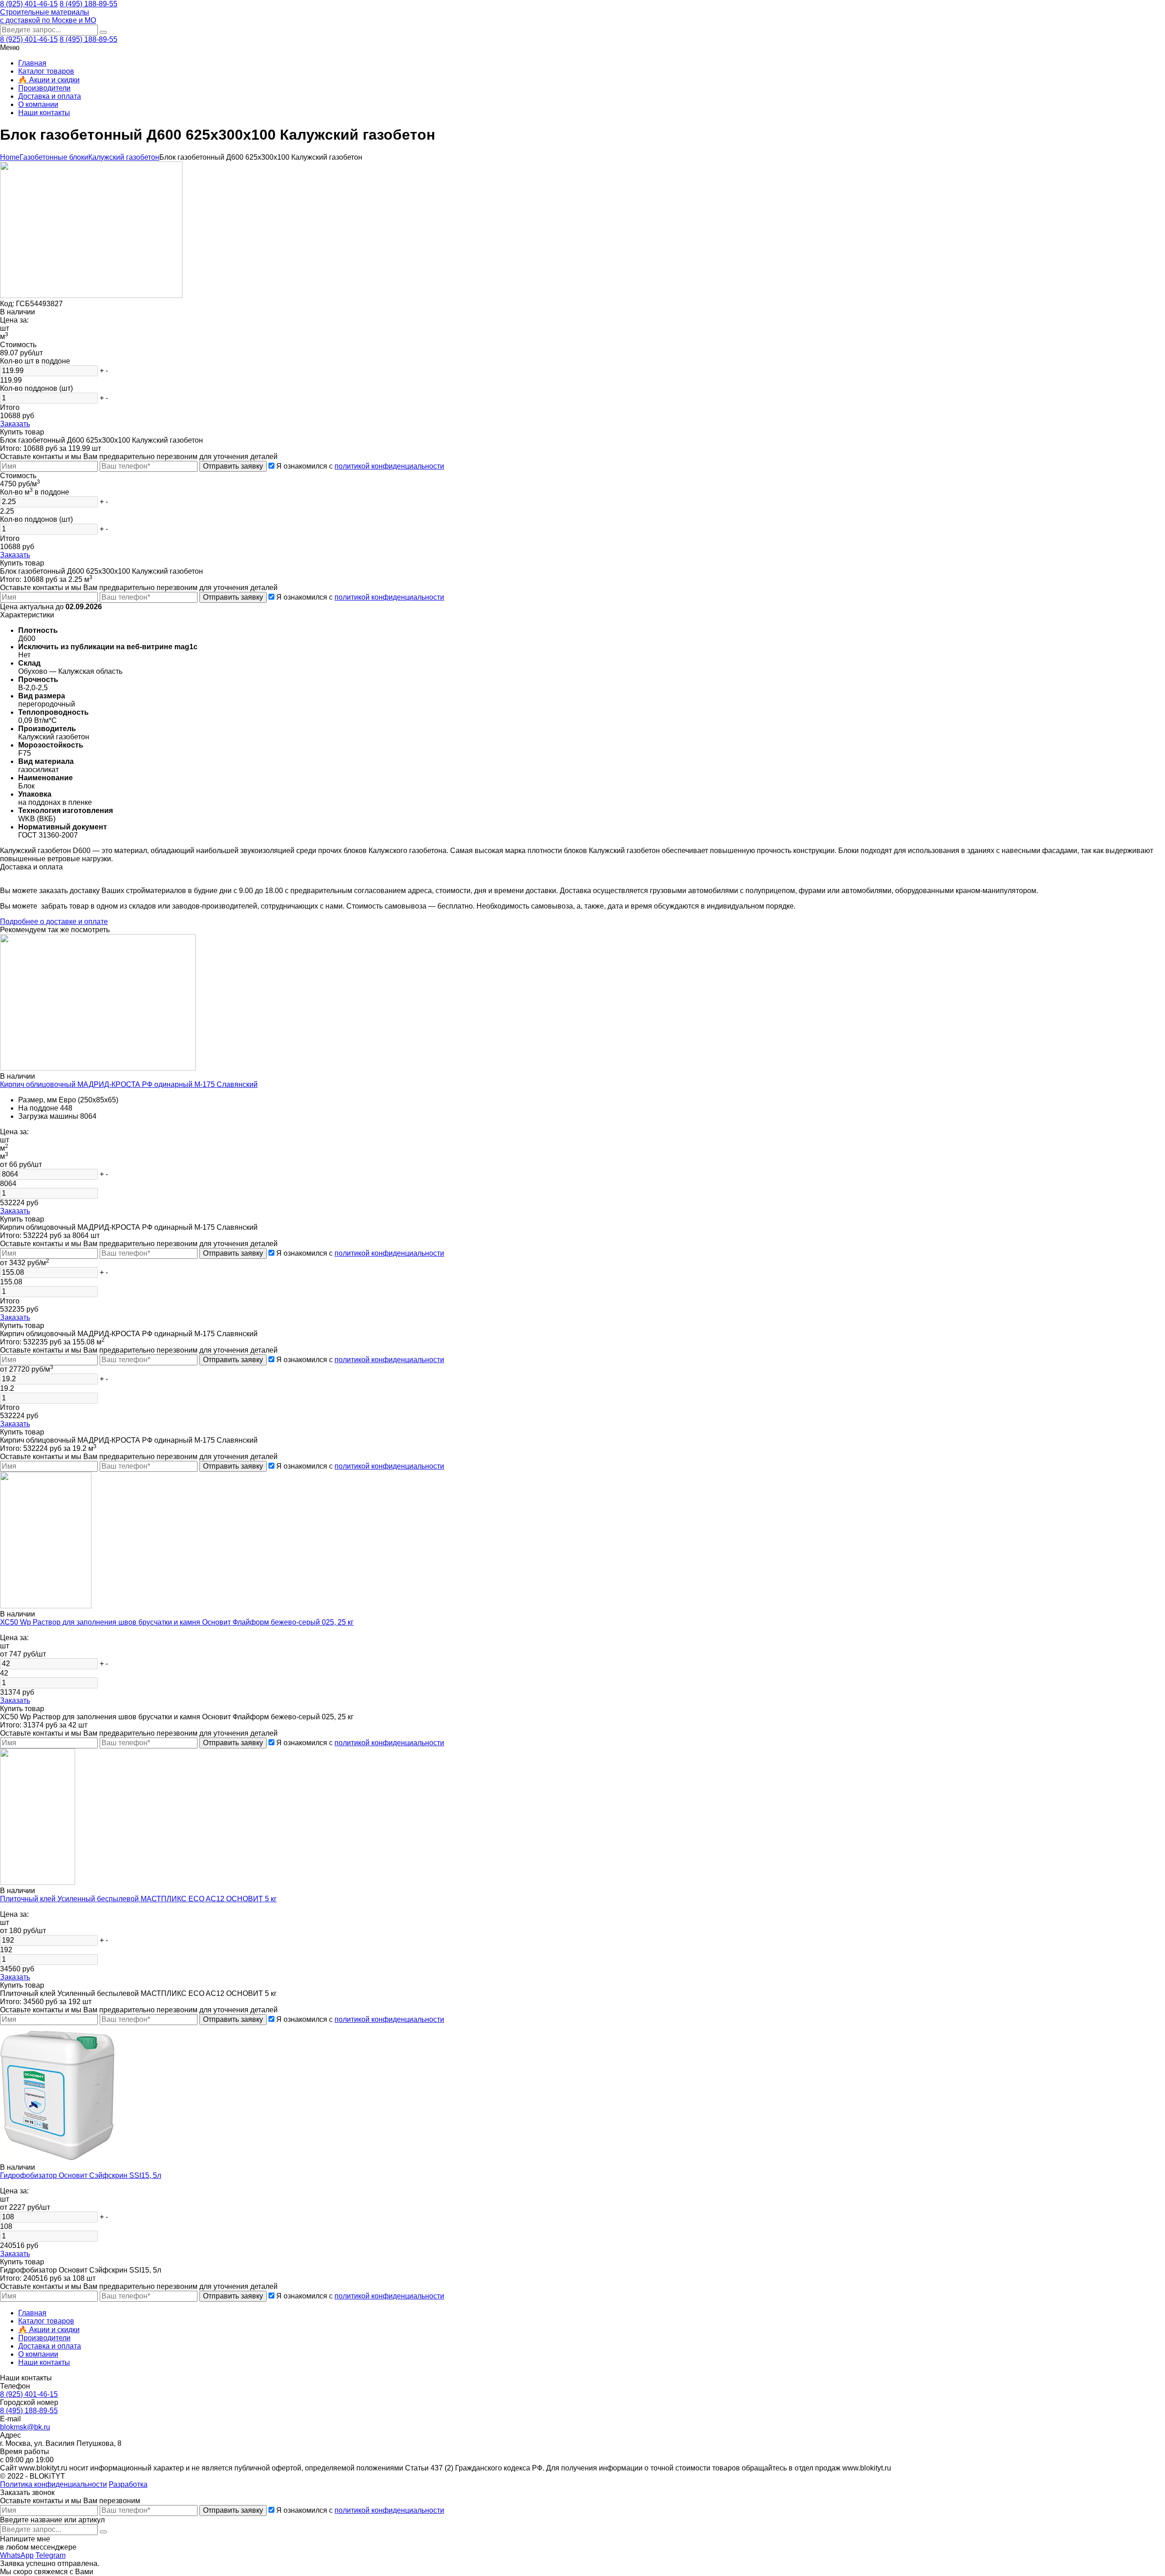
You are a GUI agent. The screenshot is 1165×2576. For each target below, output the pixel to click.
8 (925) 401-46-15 (29, 4)
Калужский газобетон (124, 157)
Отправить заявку (233, 466)
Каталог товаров (46, 71)
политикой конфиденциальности (389, 466)
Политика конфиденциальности (53, 2484)
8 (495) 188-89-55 (89, 4)
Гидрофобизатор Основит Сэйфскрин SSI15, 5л (81, 2175)
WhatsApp (17, 2555)
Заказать (15, 424)
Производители (44, 88)
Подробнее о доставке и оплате (54, 922)
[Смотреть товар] (98, 1068)
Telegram (51, 2555)
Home (10, 157)
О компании (38, 104)
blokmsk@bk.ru (25, 2427)
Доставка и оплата (50, 96)
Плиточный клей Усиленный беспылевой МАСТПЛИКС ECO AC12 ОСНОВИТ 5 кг (138, 1899)
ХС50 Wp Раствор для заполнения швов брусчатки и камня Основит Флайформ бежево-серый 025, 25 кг (177, 1622)
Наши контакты (44, 113)
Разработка (128, 2484)
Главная (32, 63)
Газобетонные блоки (54, 157)
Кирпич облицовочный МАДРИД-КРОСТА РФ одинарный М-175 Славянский (129, 1084)
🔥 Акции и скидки (49, 80)
